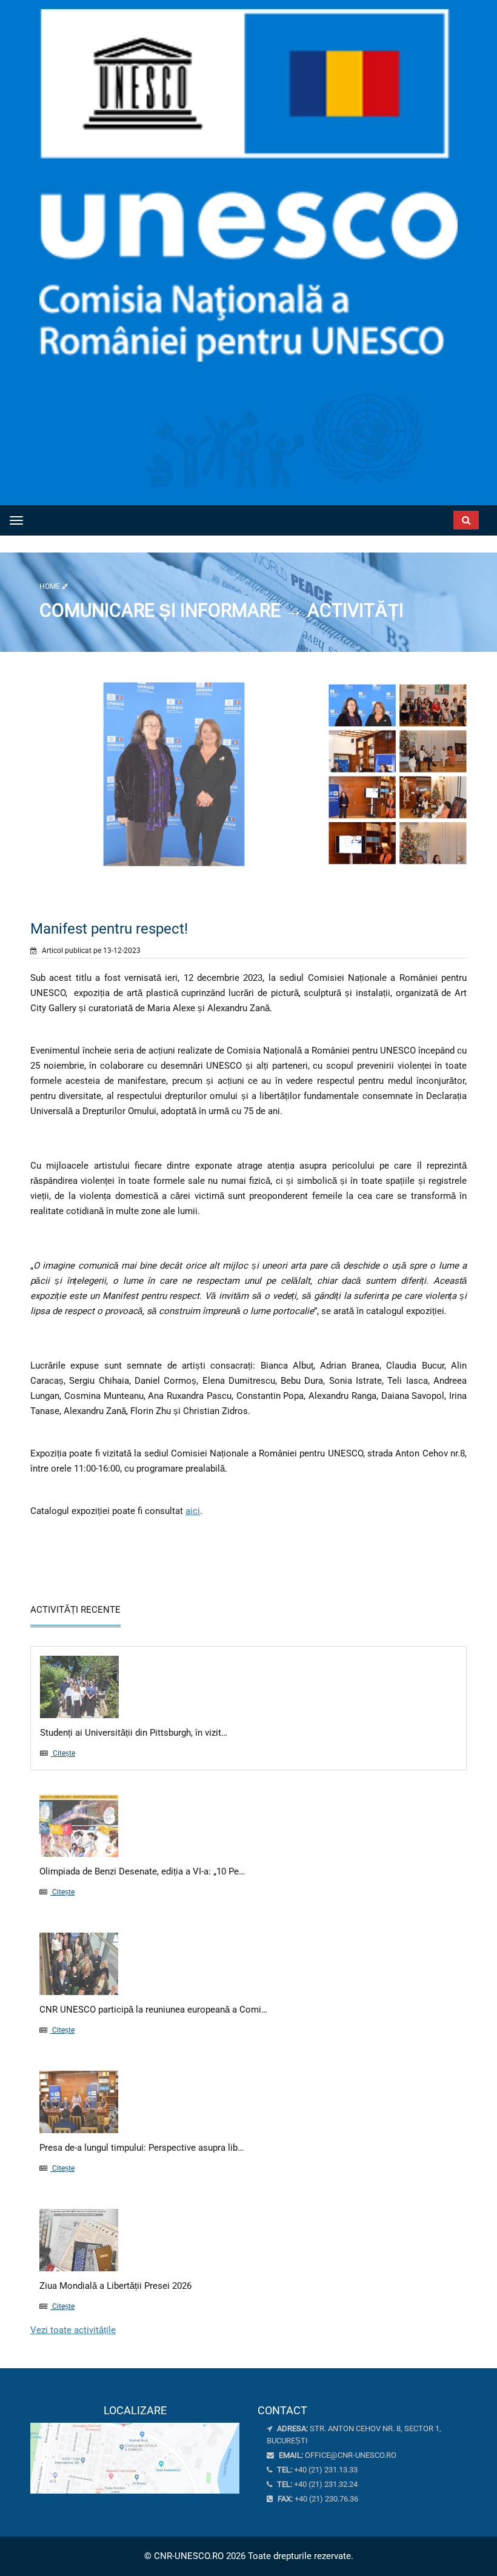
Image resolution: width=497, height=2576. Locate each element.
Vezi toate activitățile (73, 2330)
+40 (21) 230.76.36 (317, 2499)
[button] (414, 517)
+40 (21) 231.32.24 (316, 2484)
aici (193, 1511)
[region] (135, 2449)
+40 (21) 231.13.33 (316, 2470)
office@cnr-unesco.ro (351, 2455)
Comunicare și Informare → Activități (222, 610)
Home (51, 586)
